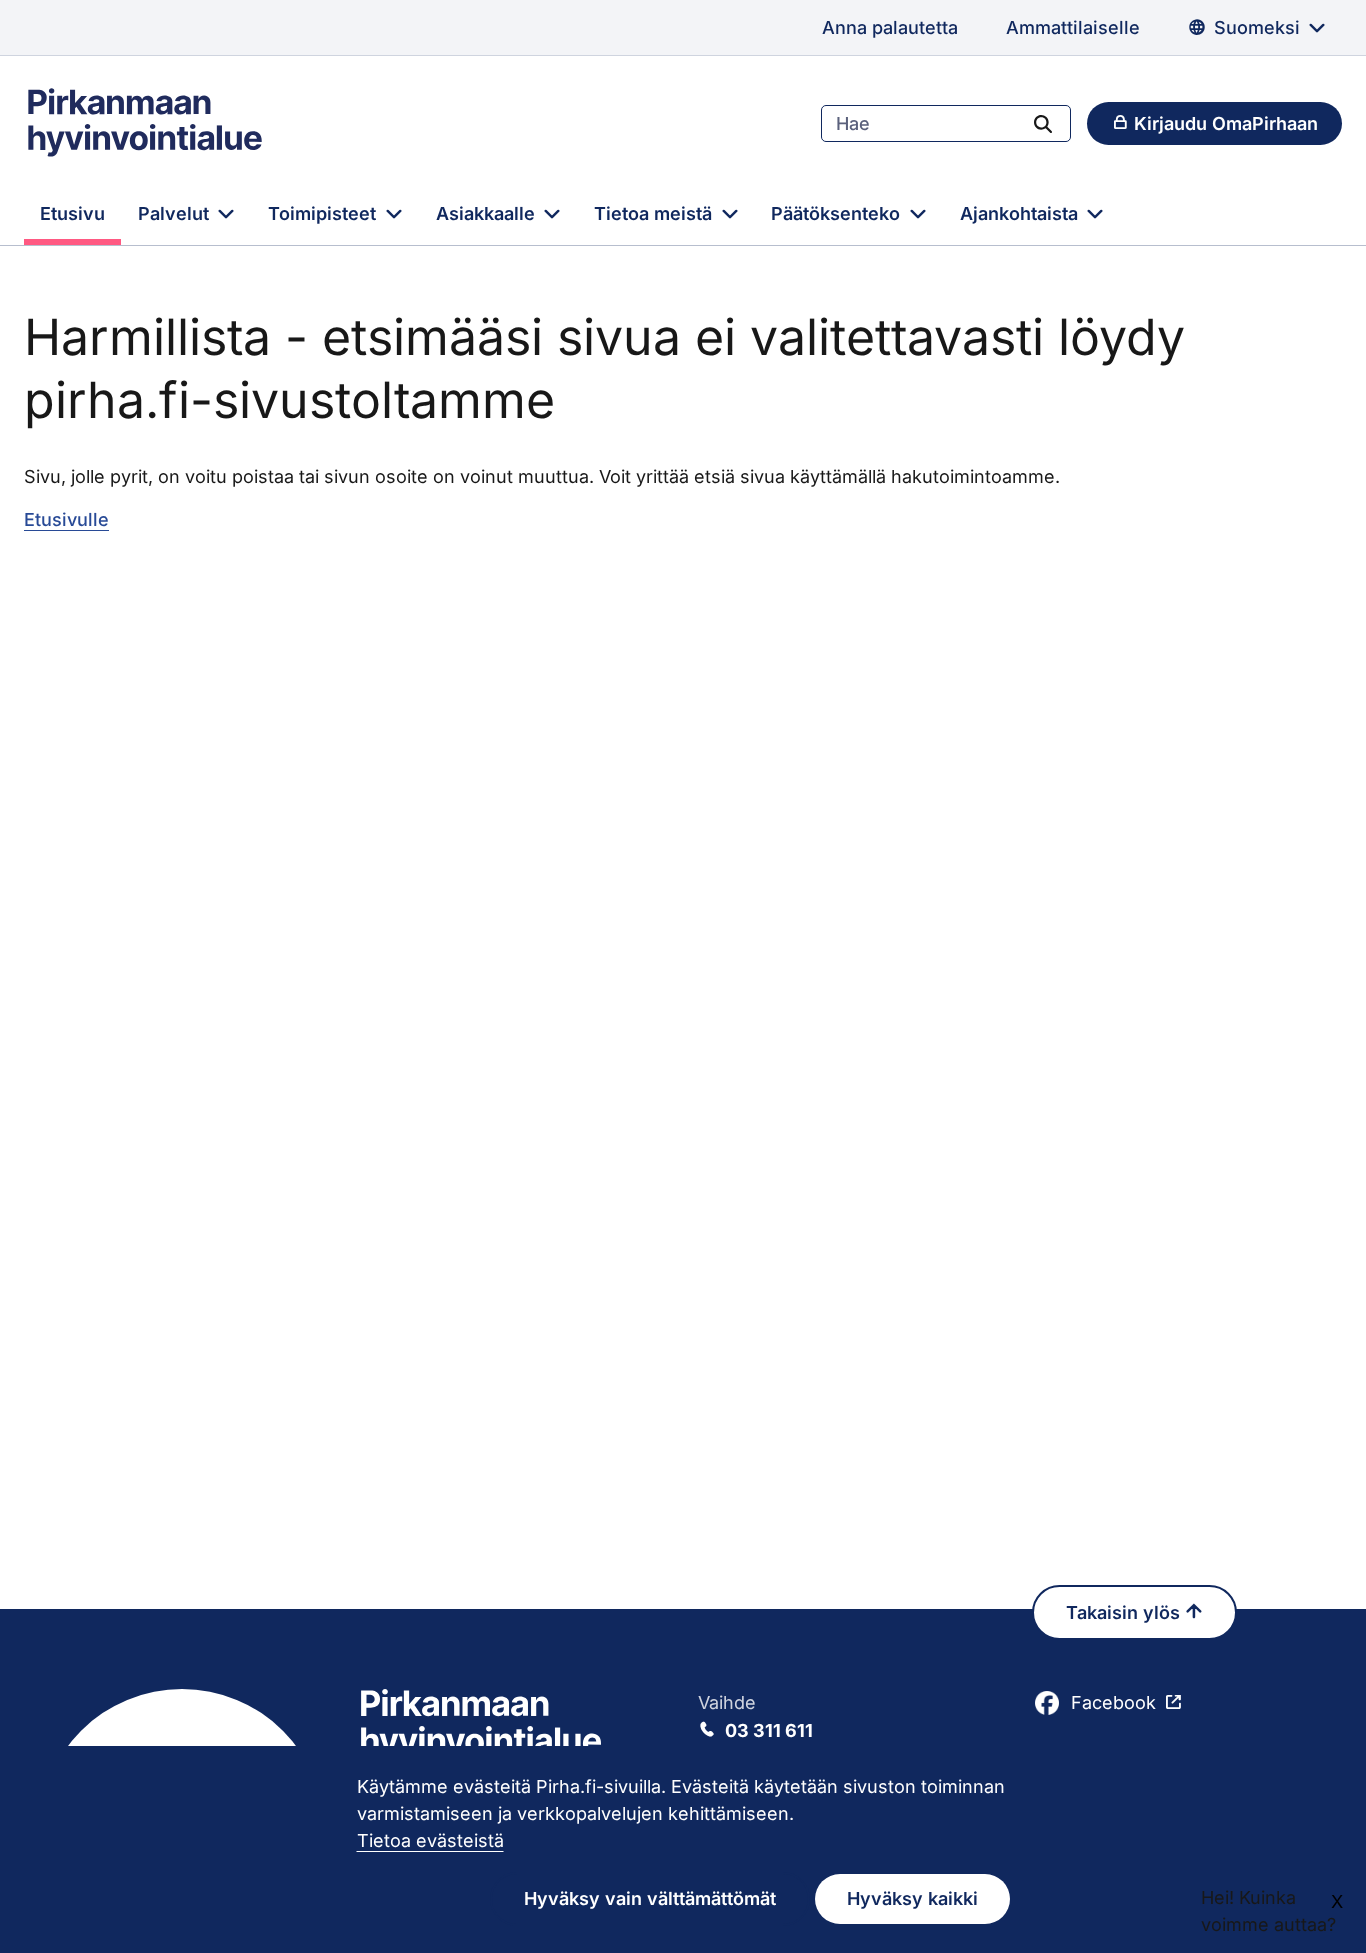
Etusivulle (66, 519)
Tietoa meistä (655, 213)
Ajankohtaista (1021, 213)
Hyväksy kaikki (912, 1898)
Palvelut (176, 213)
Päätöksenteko (838, 213)
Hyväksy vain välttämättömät (650, 1898)
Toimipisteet (324, 213)
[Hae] (1043, 123)
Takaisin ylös (1125, 1612)
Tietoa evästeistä (430, 1840)
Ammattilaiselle (1073, 27)
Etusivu (72, 213)
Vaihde (755, 1716)
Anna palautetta (890, 27)
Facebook (1113, 1702)
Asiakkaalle (488, 213)
